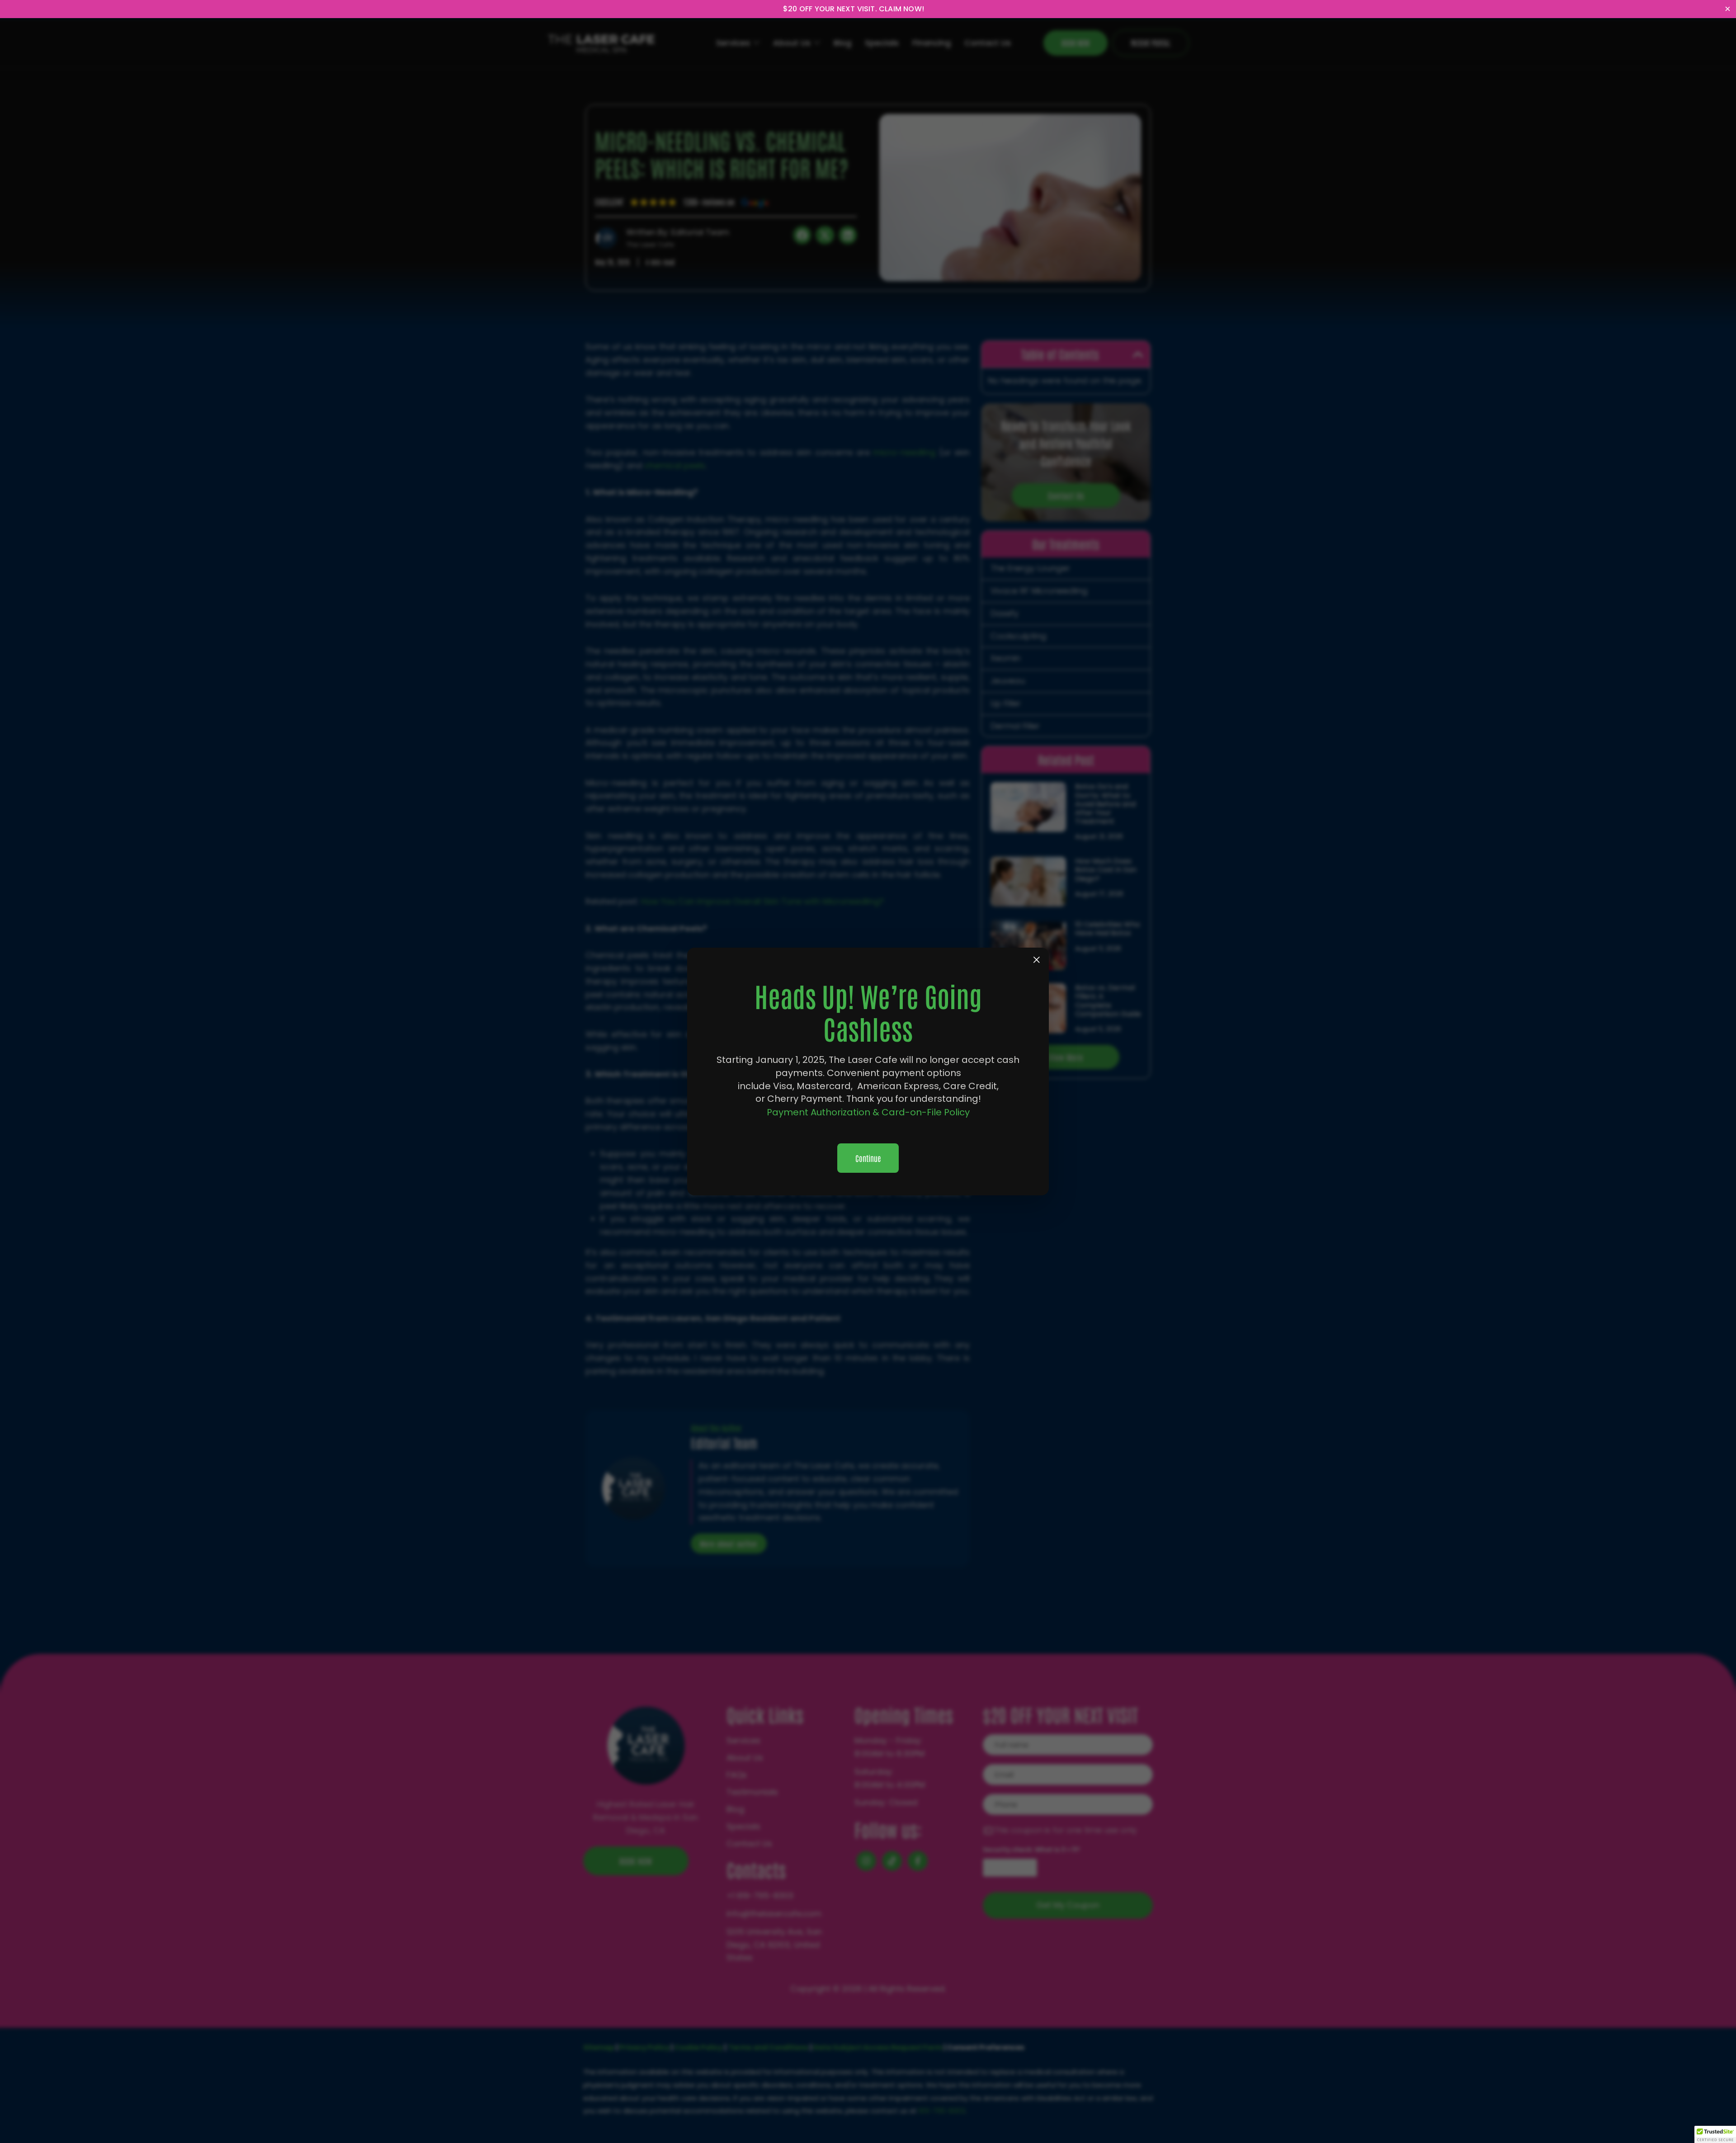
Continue (868, 1158)
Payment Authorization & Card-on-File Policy (868, 1112)
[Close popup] (1037, 960)
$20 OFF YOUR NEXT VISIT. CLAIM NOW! (854, 9)
